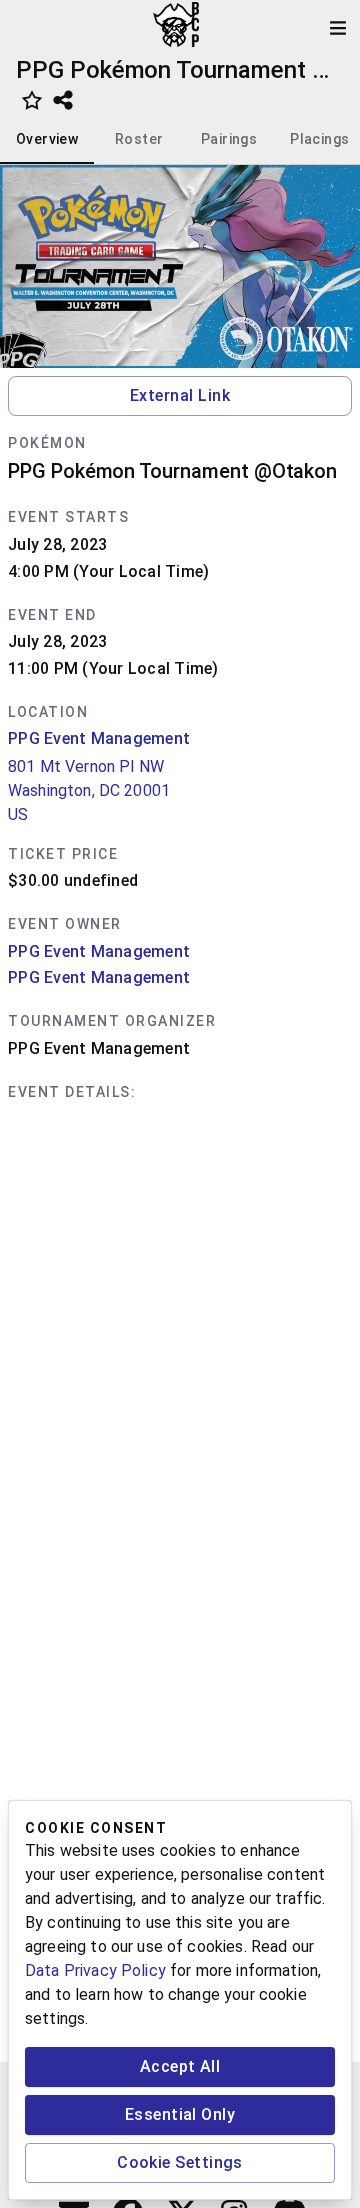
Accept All (180, 2066)
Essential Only (180, 2114)
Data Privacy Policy (95, 1970)
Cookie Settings (180, 2162)
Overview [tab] (47, 139)
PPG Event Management (99, 738)
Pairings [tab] (229, 139)
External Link (180, 395)
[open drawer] (338, 28)
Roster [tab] (139, 139)
